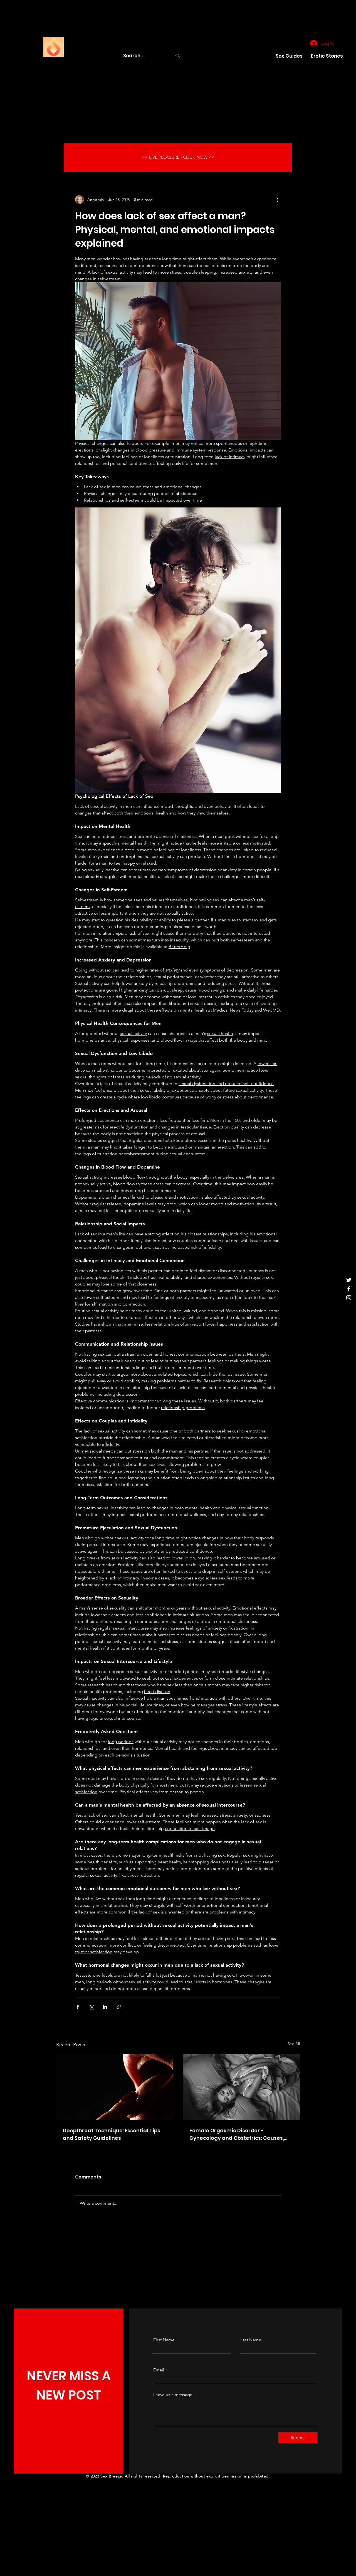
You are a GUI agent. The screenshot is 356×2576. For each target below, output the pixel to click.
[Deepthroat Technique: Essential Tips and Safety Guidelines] (115, 2087)
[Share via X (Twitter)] (91, 2007)
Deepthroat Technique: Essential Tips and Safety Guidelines (112, 2134)
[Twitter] (349, 1280)
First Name (164, 2340)
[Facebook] (349, 1289)
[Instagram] (349, 1298)
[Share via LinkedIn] (105, 2007)
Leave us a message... (175, 2395)
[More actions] (278, 200)
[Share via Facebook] (78, 2007)
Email (159, 2370)
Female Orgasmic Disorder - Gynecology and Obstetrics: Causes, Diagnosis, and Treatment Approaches (240, 2134)
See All (294, 2044)
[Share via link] (119, 2007)
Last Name (251, 2340)
